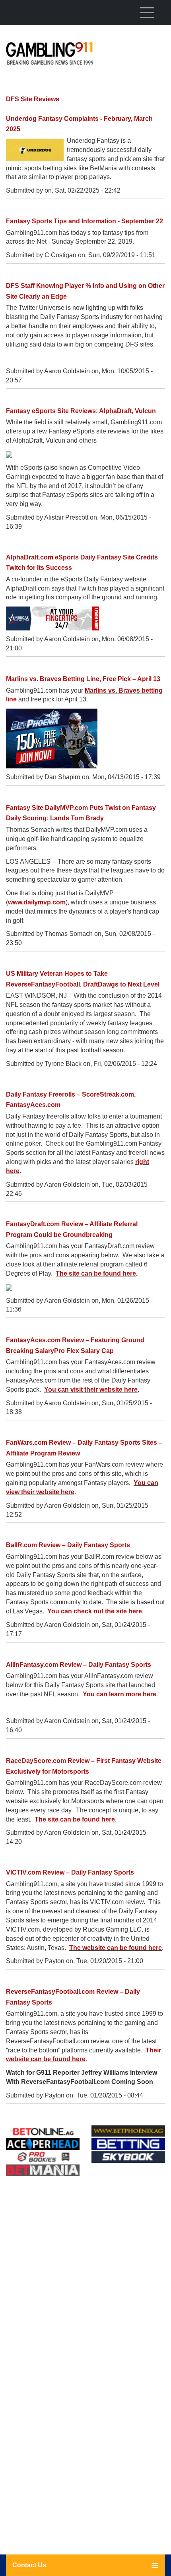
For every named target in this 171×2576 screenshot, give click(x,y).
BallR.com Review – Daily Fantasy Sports (68, 1545)
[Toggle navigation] (147, 12)
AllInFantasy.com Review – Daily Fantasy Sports (79, 1665)
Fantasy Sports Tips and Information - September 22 (85, 221)
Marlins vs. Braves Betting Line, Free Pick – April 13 (83, 679)
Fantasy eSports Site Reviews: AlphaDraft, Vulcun (81, 411)
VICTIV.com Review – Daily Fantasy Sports (70, 1872)
